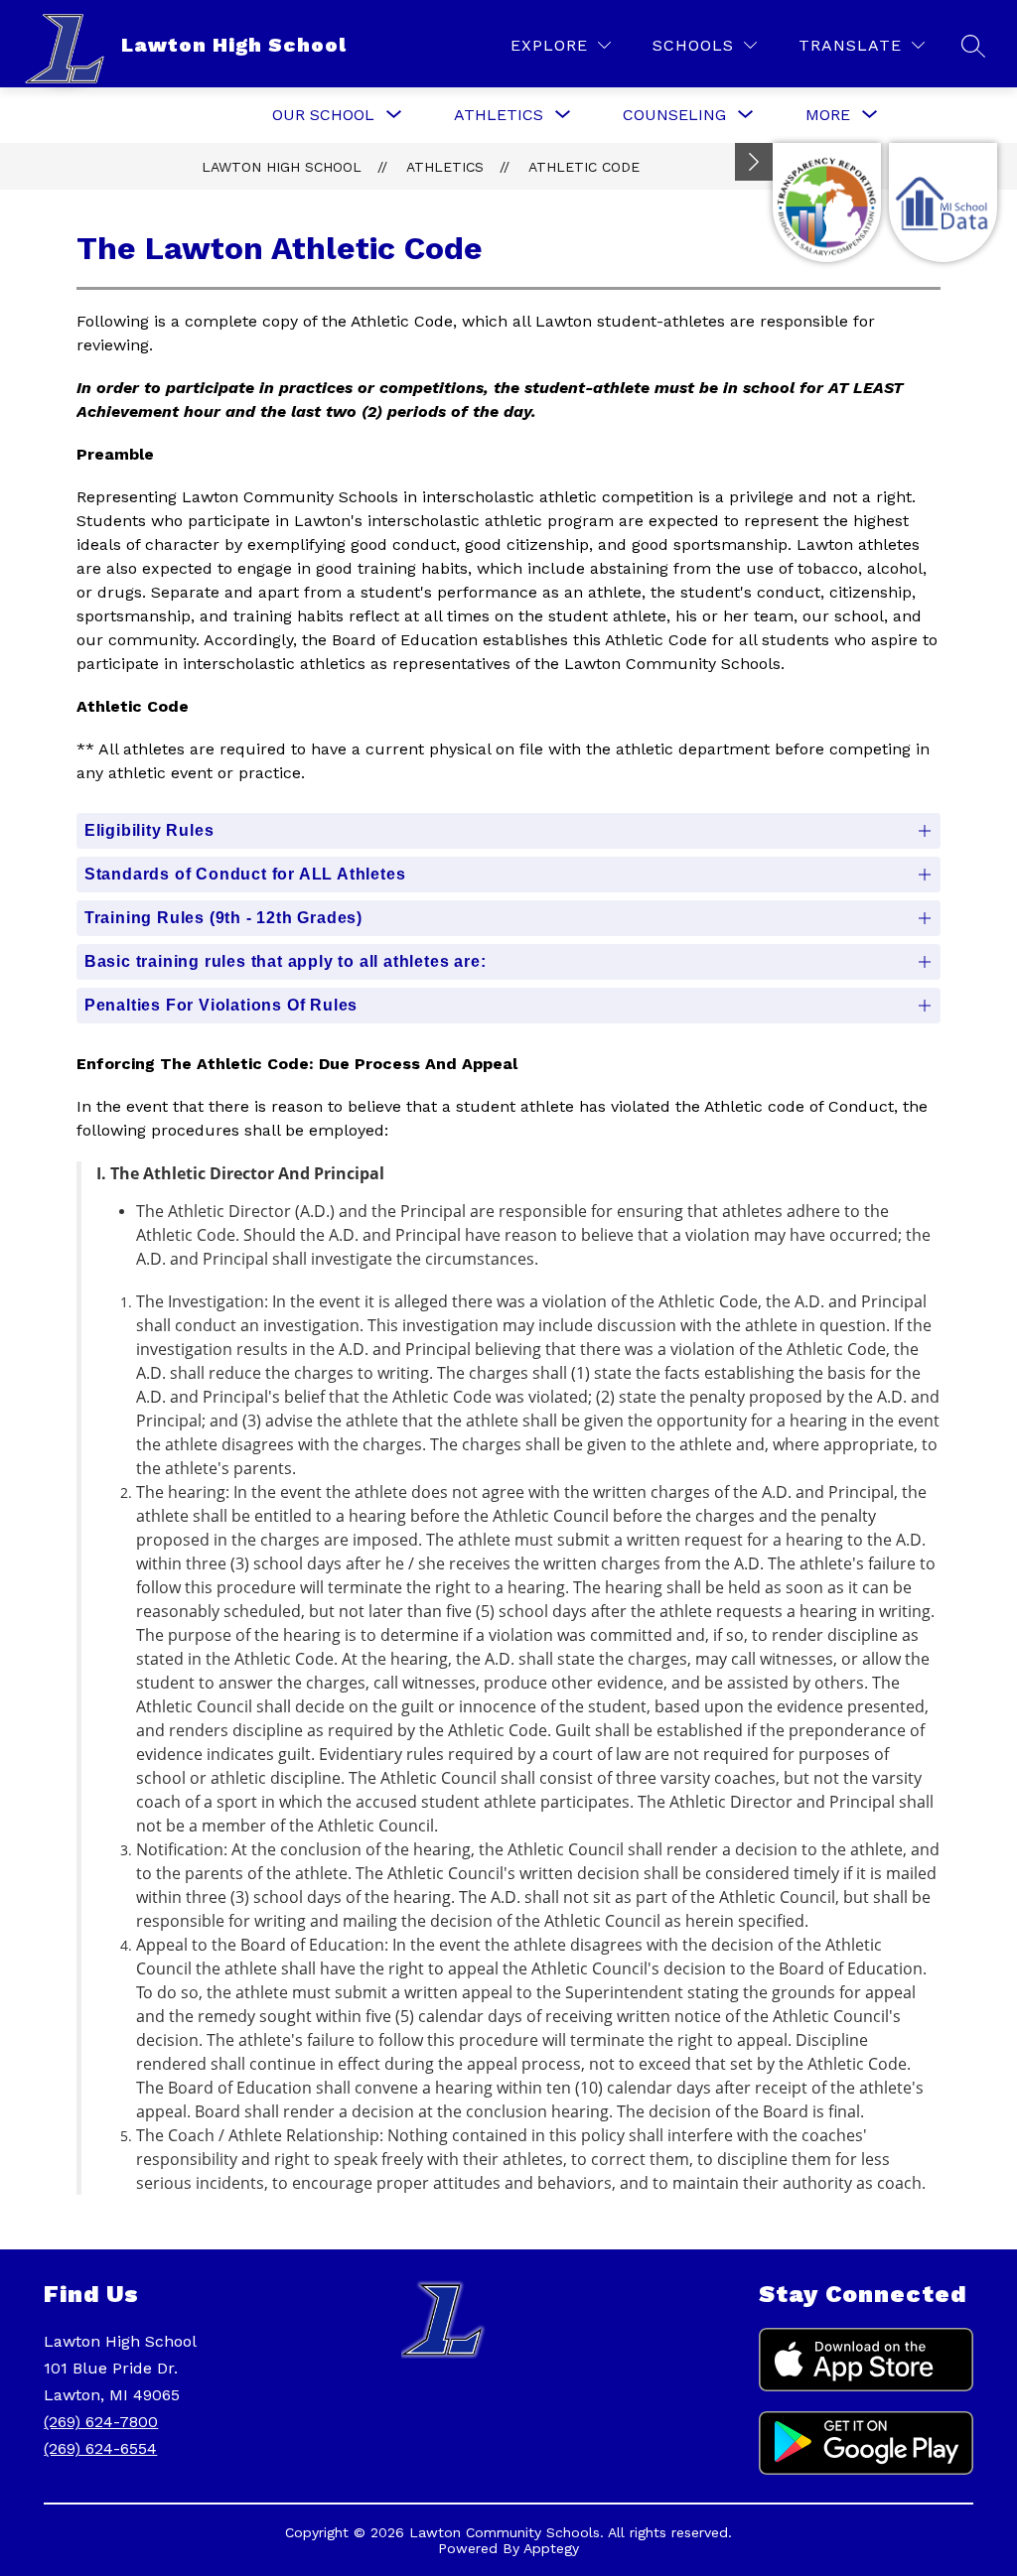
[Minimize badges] (754, 162)
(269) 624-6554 (100, 2448)
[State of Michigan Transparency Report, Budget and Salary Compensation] (827, 203)
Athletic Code (584, 167)
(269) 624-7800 (101, 2422)
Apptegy (551, 2548)
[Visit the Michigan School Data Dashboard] (943, 203)
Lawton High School (282, 167)
